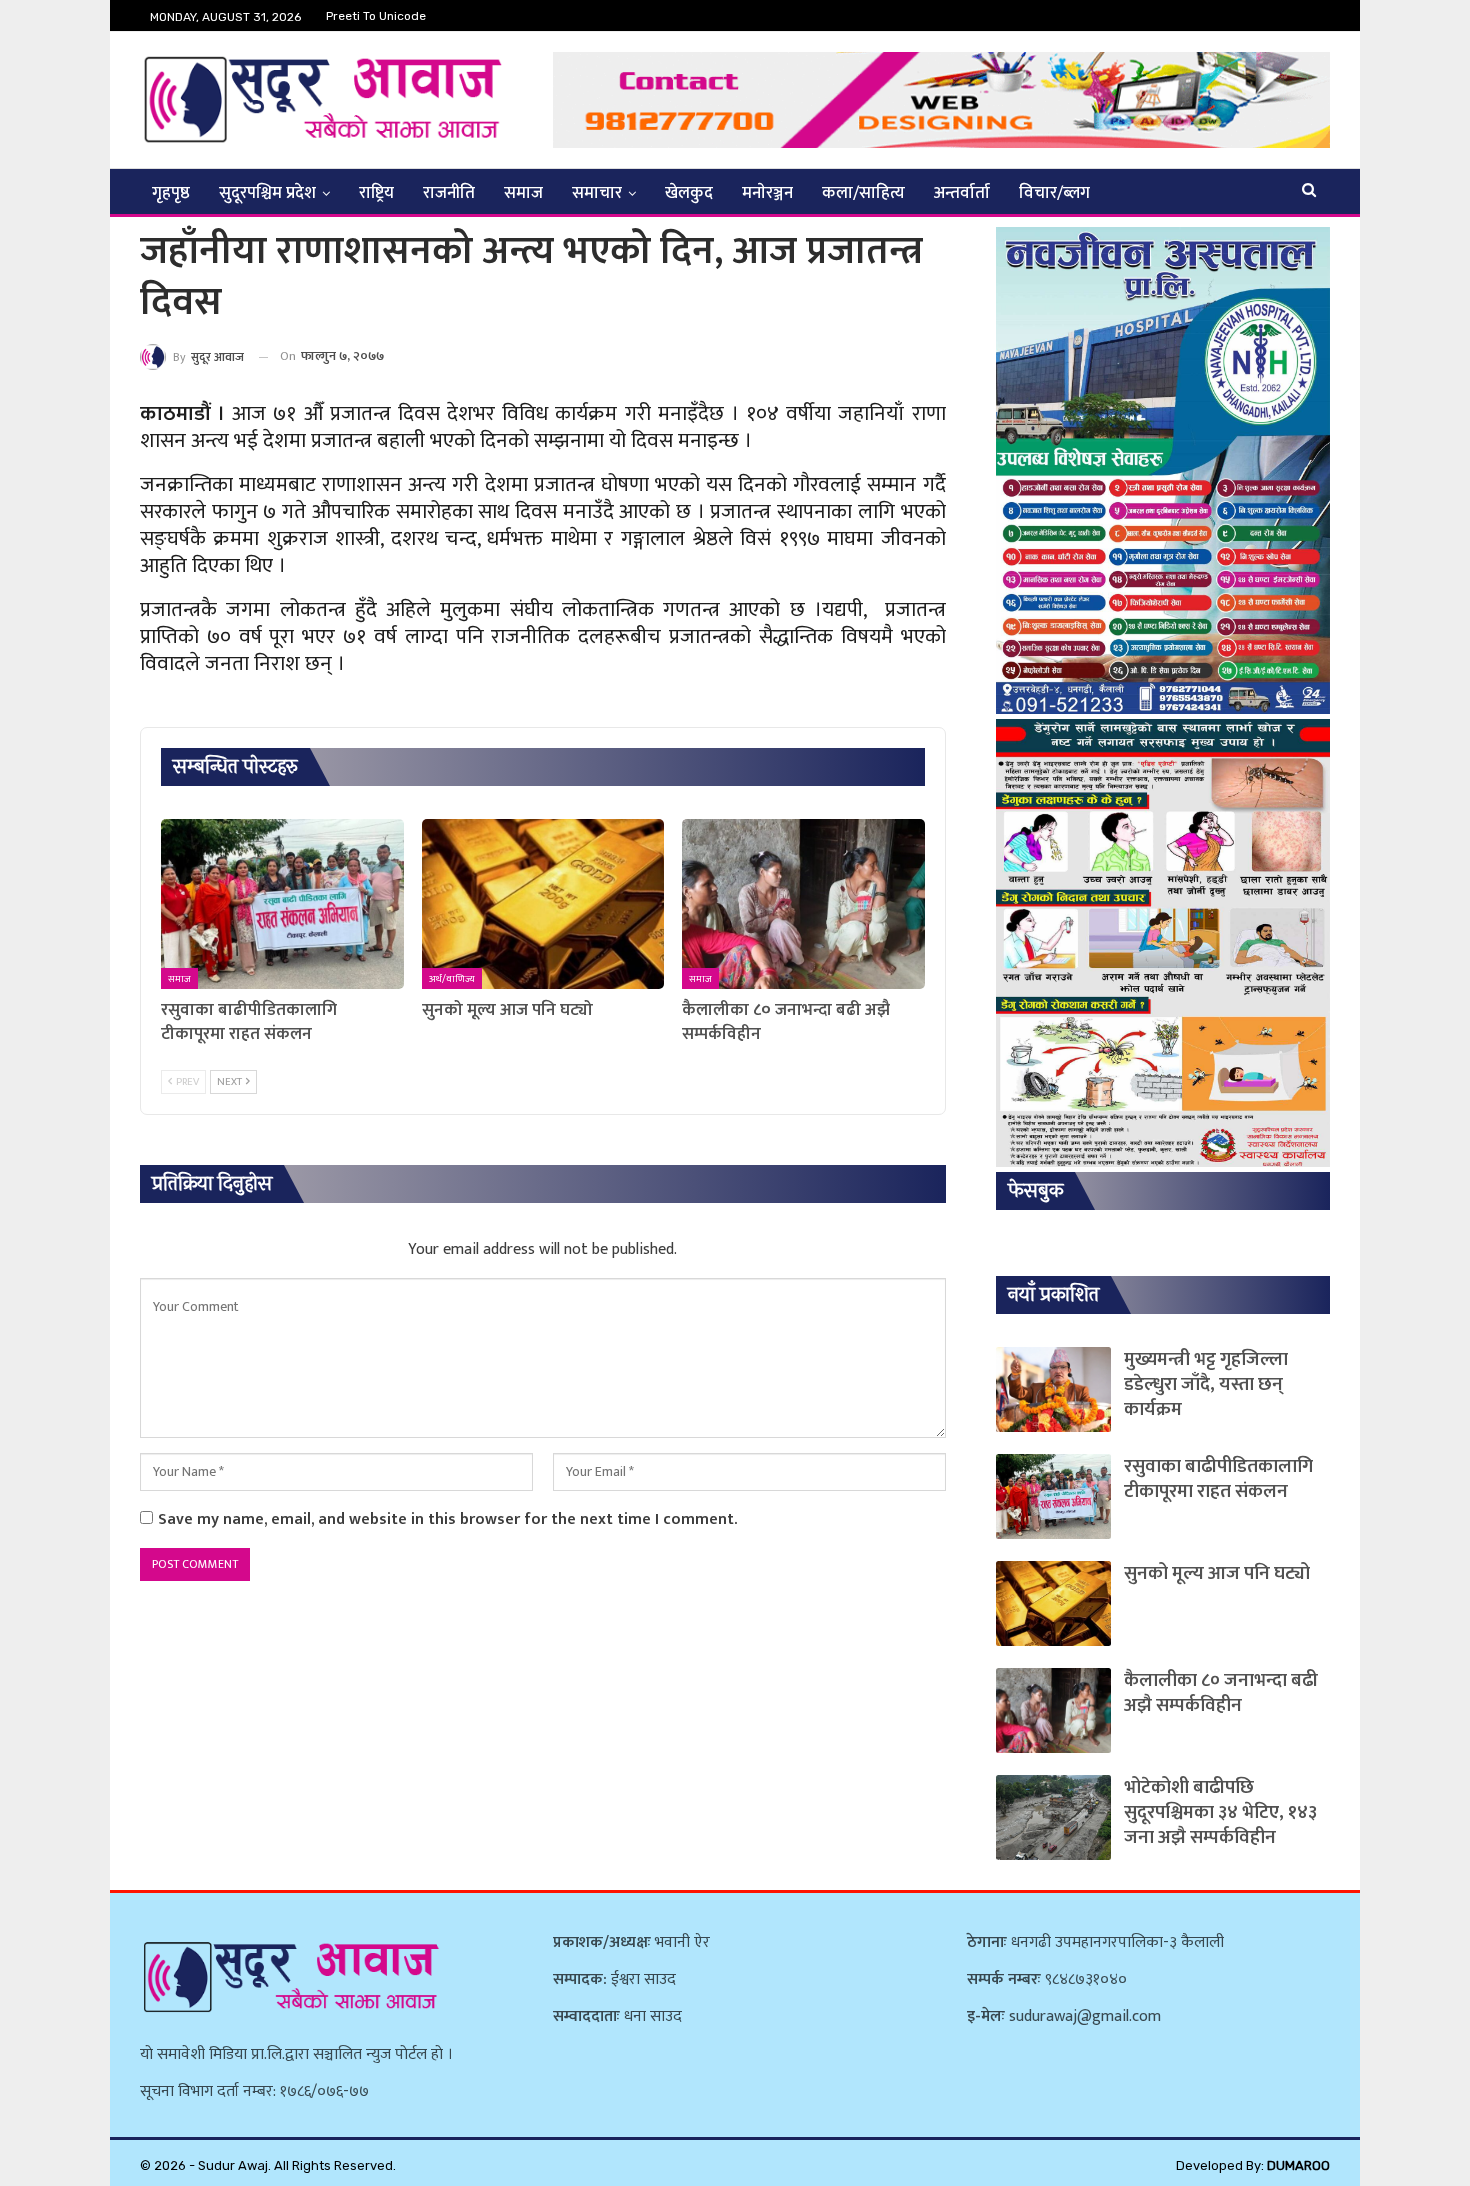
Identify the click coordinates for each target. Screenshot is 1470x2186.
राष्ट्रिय (376, 193)
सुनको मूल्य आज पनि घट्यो (1217, 1573)
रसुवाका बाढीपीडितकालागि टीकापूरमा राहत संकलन (1218, 1479)
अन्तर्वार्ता (962, 193)
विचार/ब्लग (1054, 193)
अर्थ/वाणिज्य (452, 979)
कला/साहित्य (863, 193)
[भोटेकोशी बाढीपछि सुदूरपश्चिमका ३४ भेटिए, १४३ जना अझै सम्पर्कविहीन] (1053, 1817)
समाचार (597, 193)
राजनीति (449, 193)
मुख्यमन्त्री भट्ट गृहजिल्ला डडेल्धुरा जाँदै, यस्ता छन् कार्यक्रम (1206, 1384)
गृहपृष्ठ (171, 193)
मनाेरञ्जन (767, 193)
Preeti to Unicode (376, 16)
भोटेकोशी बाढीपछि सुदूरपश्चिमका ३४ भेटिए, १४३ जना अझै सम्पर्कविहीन (1220, 1812)
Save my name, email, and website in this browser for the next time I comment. (447, 1519)
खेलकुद (689, 193)
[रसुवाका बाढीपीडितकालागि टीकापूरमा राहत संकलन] (282, 904)
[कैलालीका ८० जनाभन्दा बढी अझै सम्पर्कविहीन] (803, 904)
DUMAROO (1298, 2165)
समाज (523, 193)
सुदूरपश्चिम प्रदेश (267, 193)
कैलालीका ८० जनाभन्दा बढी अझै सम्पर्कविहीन (1221, 1693)
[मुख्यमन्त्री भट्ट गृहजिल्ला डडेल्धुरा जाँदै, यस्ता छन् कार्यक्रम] (1053, 1389)
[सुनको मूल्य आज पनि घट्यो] (543, 904)
